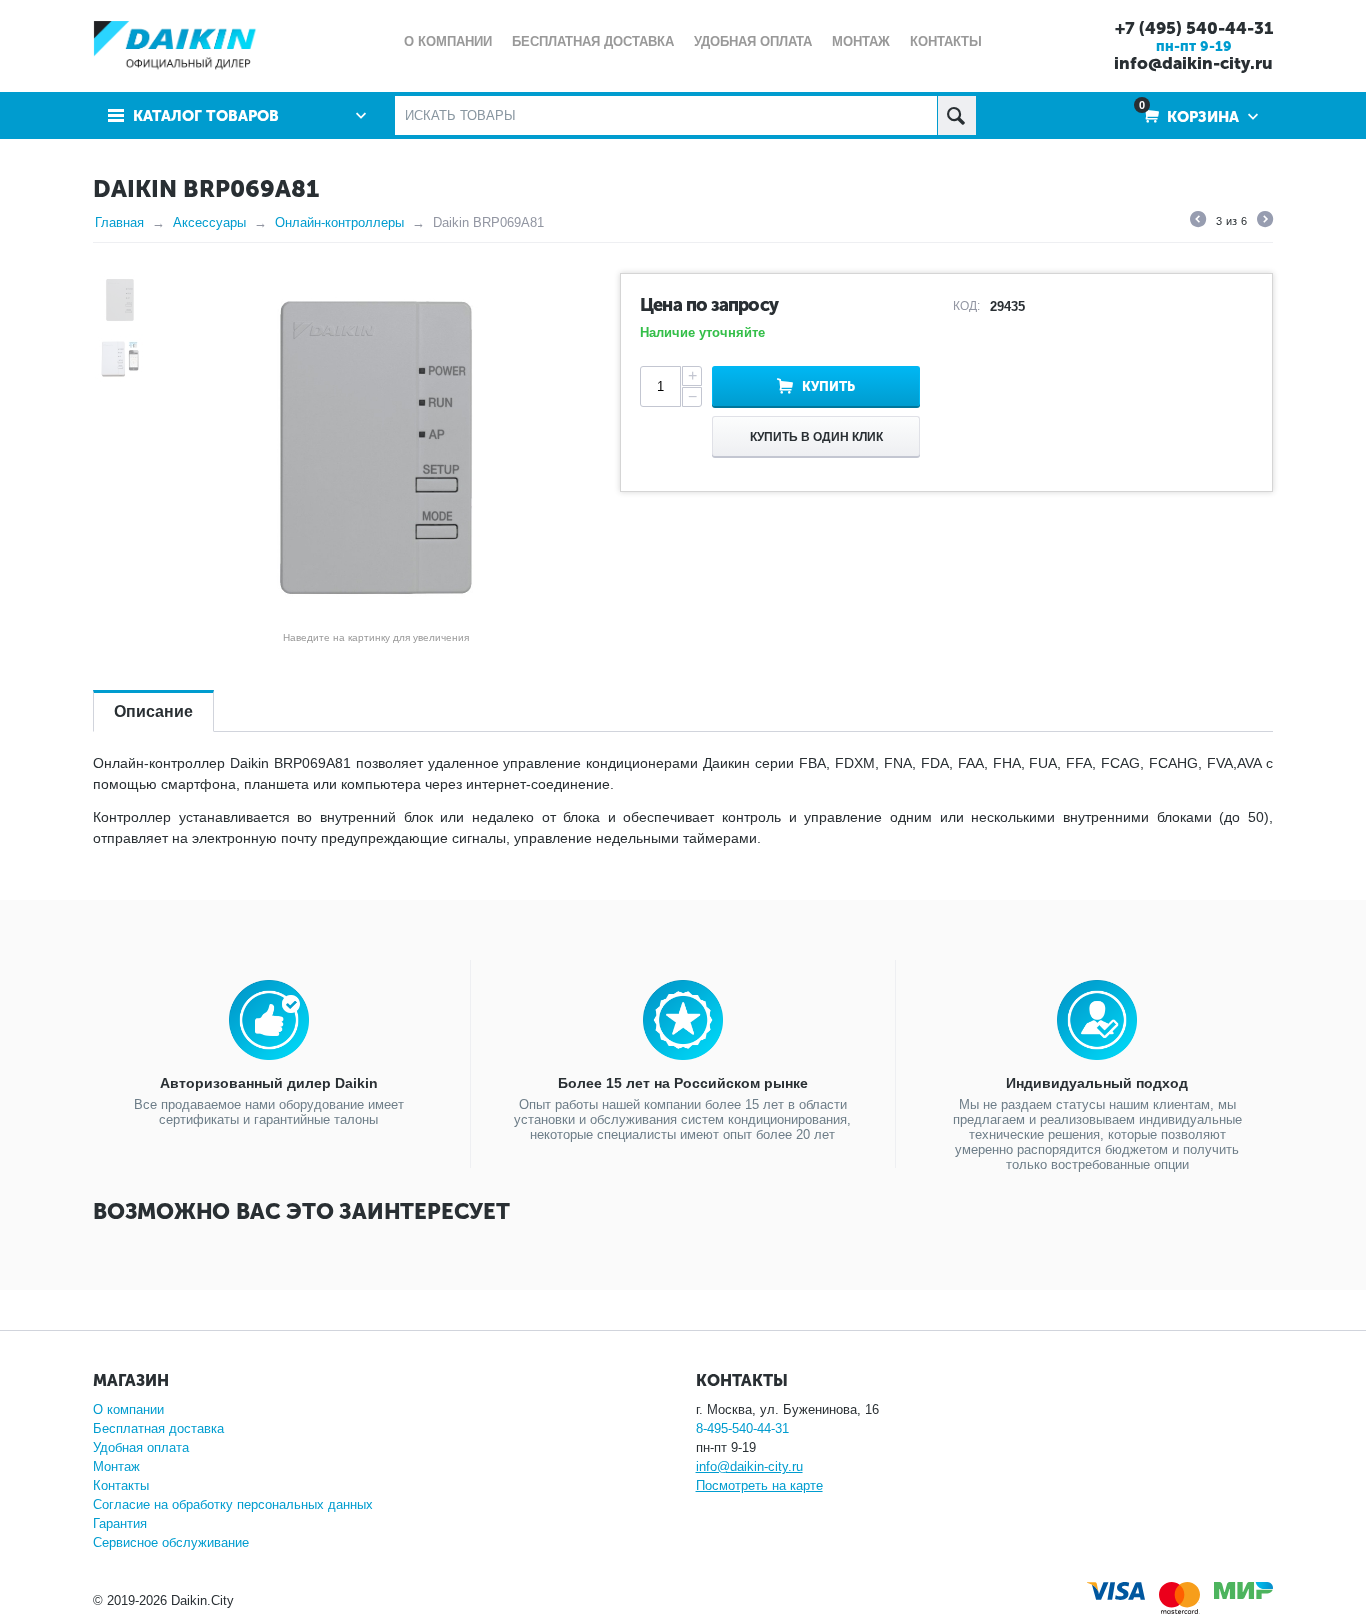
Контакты (121, 1485)
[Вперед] (1265, 222)
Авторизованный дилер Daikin (269, 1083)
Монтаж (116, 1466)
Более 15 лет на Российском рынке (683, 1083)
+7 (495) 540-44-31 (1194, 28)
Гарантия (120, 1523)
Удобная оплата (141, 1447)
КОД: (966, 306)
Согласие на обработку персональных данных (233, 1504)
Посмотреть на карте (759, 1485)
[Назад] (1198, 222)
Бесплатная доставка (158, 1428)
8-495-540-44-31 (742, 1428)
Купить (828, 386)
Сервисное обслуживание (171, 1542)
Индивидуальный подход (1097, 1083)
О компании (128, 1409)
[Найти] (956, 115)
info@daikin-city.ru (1193, 63)
